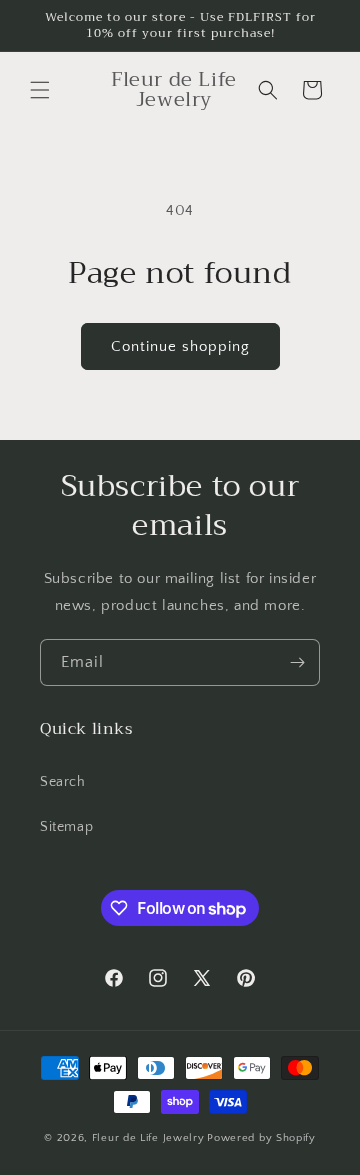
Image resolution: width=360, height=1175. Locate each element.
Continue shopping (180, 346)
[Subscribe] (297, 662)
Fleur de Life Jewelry (148, 1138)
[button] (40, 90)
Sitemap (66, 827)
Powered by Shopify (261, 1138)
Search (63, 782)
